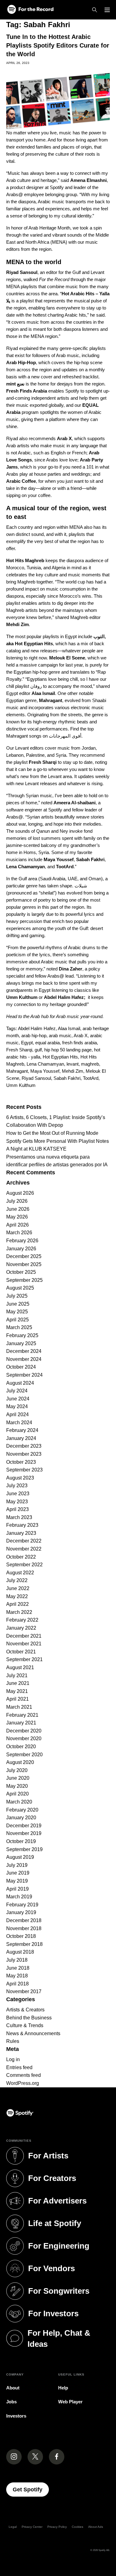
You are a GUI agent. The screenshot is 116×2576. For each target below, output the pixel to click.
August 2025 (20, 1288)
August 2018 (20, 1952)
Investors (16, 2416)
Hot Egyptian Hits (60, 1057)
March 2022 (19, 1612)
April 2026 (17, 1225)
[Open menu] (107, 10)
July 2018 (17, 1960)
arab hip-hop (34, 1035)
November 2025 (24, 1264)
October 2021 (21, 1652)
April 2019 (17, 1889)
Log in (13, 2059)
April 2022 (17, 1604)
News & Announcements (33, 2033)
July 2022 (17, 1580)
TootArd (91, 1078)
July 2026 (17, 1201)
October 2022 (21, 1557)
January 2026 (21, 1249)
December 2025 (24, 1256)
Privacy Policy (57, 2527)
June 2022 (18, 1588)
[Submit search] (106, 1097)
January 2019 (21, 1912)
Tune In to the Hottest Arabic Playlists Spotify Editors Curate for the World (58, 45)
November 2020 (24, 1738)
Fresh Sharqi (19, 1050)
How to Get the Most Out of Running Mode (52, 1133)
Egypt (27, 1043)
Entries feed (19, 2067)
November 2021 (24, 1644)
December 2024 (24, 1351)
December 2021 (24, 1636)
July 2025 (17, 1296)
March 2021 (19, 1707)
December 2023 (24, 1446)
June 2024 (18, 1399)
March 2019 (19, 1897)
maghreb (90, 1064)
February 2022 (22, 1620)
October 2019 (21, 1841)
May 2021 (17, 1691)
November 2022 (24, 1549)
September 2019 (24, 1849)
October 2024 (21, 1367)
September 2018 (24, 1944)
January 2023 (21, 1533)
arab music (60, 1035)
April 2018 (17, 1984)
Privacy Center (32, 2527)
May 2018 (17, 1976)
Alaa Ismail (69, 1028)
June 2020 (18, 1778)
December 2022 (24, 1541)
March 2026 (19, 1233)
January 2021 (21, 1723)
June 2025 (18, 1304)
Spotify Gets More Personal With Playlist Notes (58, 1141)
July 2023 (17, 1486)
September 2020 (24, 1755)
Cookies (77, 2527)
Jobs (11, 2402)
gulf (38, 1050)
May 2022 (17, 1596)
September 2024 (24, 1375)
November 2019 (24, 1833)
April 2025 (17, 1320)
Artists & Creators (25, 2010)
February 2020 (22, 1810)
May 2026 (17, 1217)
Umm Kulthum (21, 1085)
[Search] (95, 10)
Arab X (81, 1035)
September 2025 (24, 1280)
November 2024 (24, 1359)
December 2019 (24, 1826)
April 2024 (17, 1414)
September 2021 (24, 1659)
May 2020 (17, 1786)
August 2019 (20, 1857)
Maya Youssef (45, 1071)
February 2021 (22, 1715)
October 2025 (21, 1272)
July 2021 (17, 1675)
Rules (13, 2041)
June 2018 (18, 1968)
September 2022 (24, 1565)
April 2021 (17, 1699)
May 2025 (17, 1312)
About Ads (96, 2527)
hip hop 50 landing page (68, 1050)
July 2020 (17, 1770)
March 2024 (19, 1423)
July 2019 (17, 1865)
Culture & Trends (25, 2025)
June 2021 (18, 1683)
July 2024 (17, 1391)
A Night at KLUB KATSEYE (36, 1149)
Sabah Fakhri (67, 1078)
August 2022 (20, 1573)
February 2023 (22, 1525)
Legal (13, 2527)
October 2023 (21, 1462)
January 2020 (21, 1818)
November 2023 (24, 1454)
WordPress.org (23, 2083)
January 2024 (21, 1438)
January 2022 (21, 1628)
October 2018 (21, 1936)
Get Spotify (31, 2489)
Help (63, 2388)
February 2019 (22, 1905)
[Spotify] (30, 10)
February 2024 (22, 1430)
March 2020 (19, 1802)
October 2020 (21, 1747)
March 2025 (19, 1327)
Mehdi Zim (73, 1071)
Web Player (70, 2402)
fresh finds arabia (79, 1043)
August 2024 (20, 1383)
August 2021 (20, 1667)
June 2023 (18, 1494)
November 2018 (24, 1928)
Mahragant (17, 1071)
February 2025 (22, 1335)
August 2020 (20, 1762)
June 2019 (18, 1873)
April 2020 (17, 1794)
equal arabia (47, 1043)
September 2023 (24, 1470)
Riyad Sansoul (36, 1078)
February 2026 (22, 1241)
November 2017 (24, 1991)
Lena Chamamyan (45, 1064)
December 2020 (24, 1731)
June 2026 (18, 1209)
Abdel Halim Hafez (37, 1028)
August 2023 (20, 1478)
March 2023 (19, 1517)
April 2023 (17, 1509)
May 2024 (17, 1406)
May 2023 (17, 1502)
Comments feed (24, 2075)
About (13, 2388)
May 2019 (17, 1881)
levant (73, 1064)
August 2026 (20, 1193)
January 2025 (21, 1343)
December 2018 (24, 1920)
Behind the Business (29, 2018)
